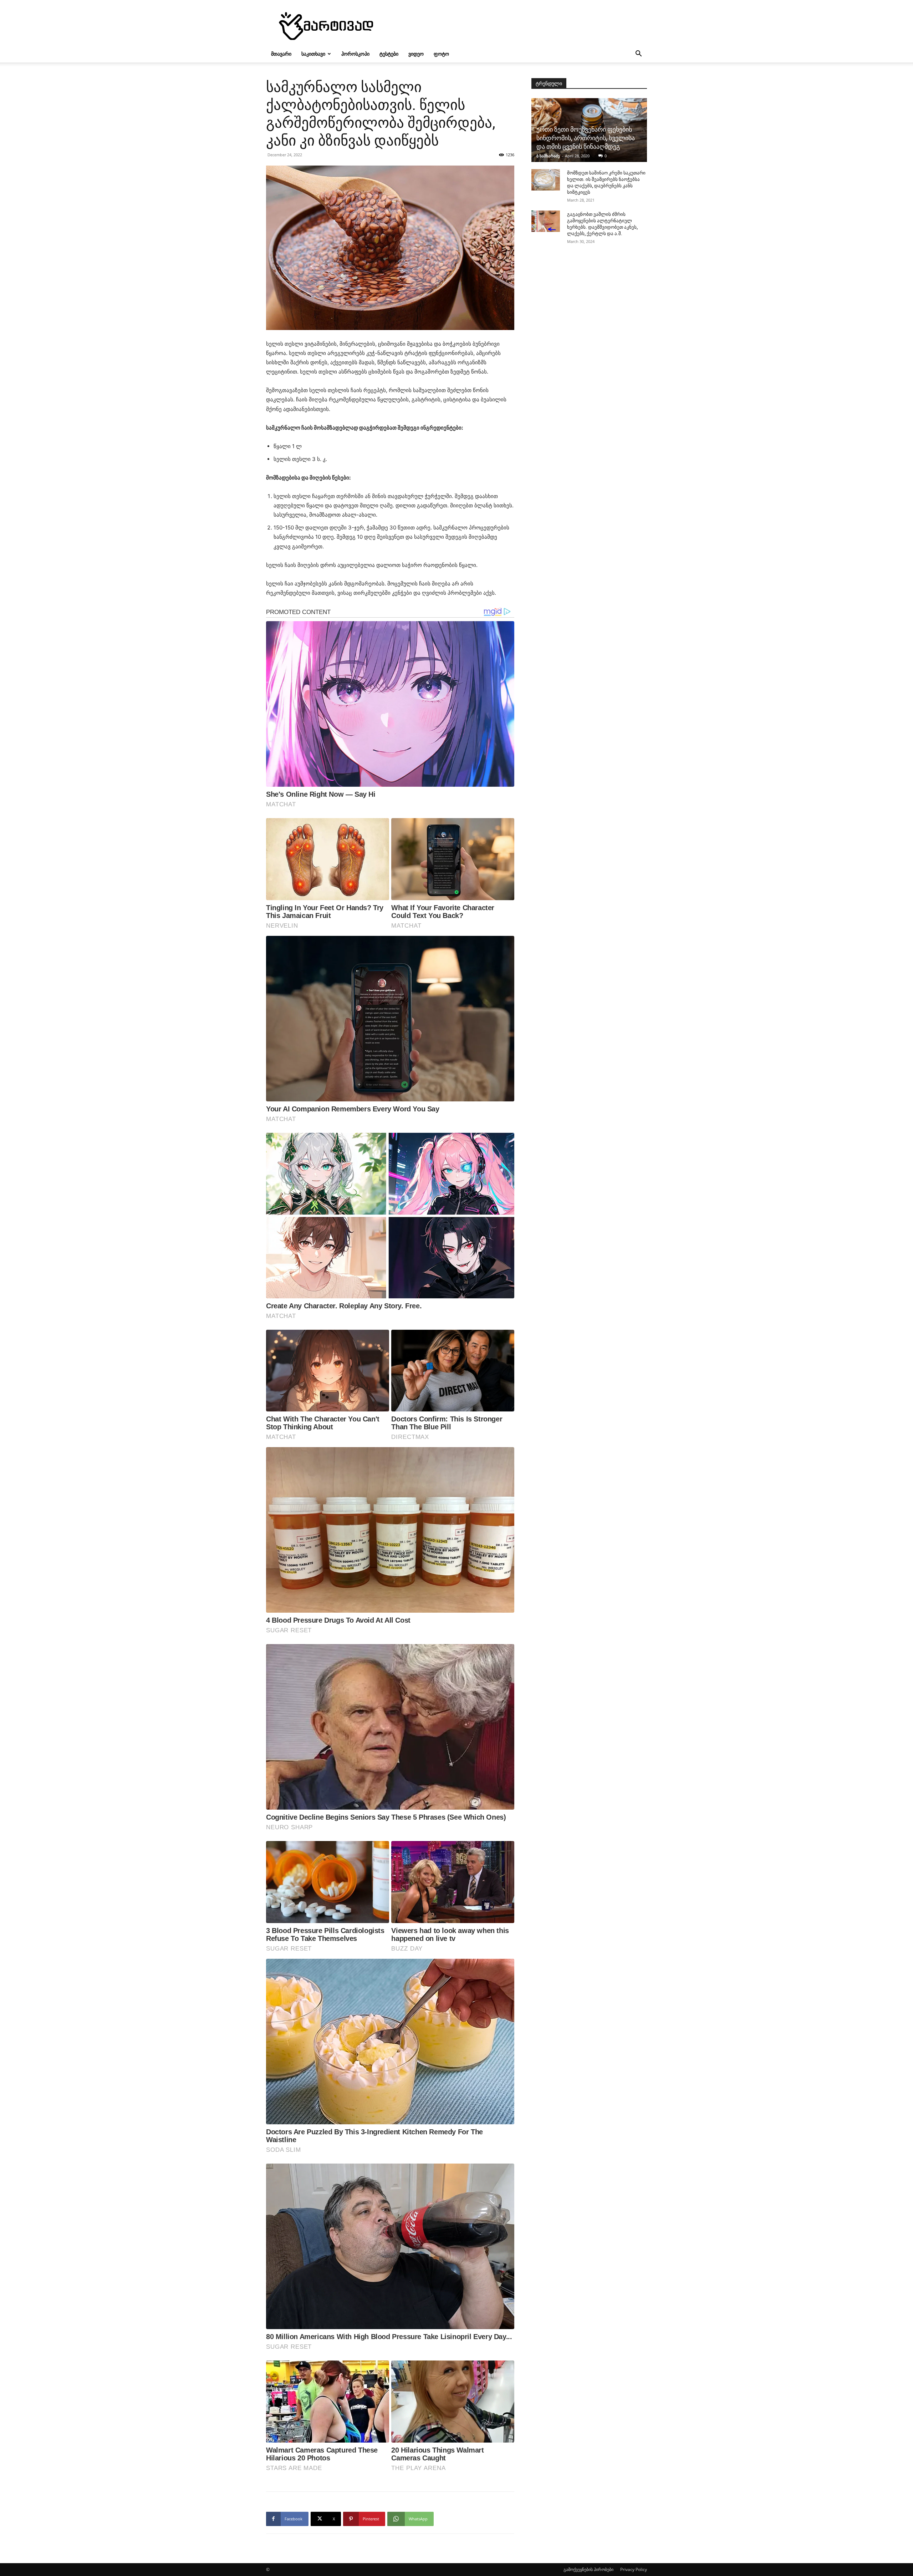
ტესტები (389, 54)
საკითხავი (313, 54)
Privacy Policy (634, 2569)
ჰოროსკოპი (355, 54)
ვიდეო (416, 54)
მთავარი (281, 54)
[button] (638, 54)
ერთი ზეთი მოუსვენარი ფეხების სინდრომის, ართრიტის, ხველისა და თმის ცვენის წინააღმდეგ (586, 138)
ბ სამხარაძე (548, 156)
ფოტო (441, 54)
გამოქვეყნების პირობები (588, 2569)
